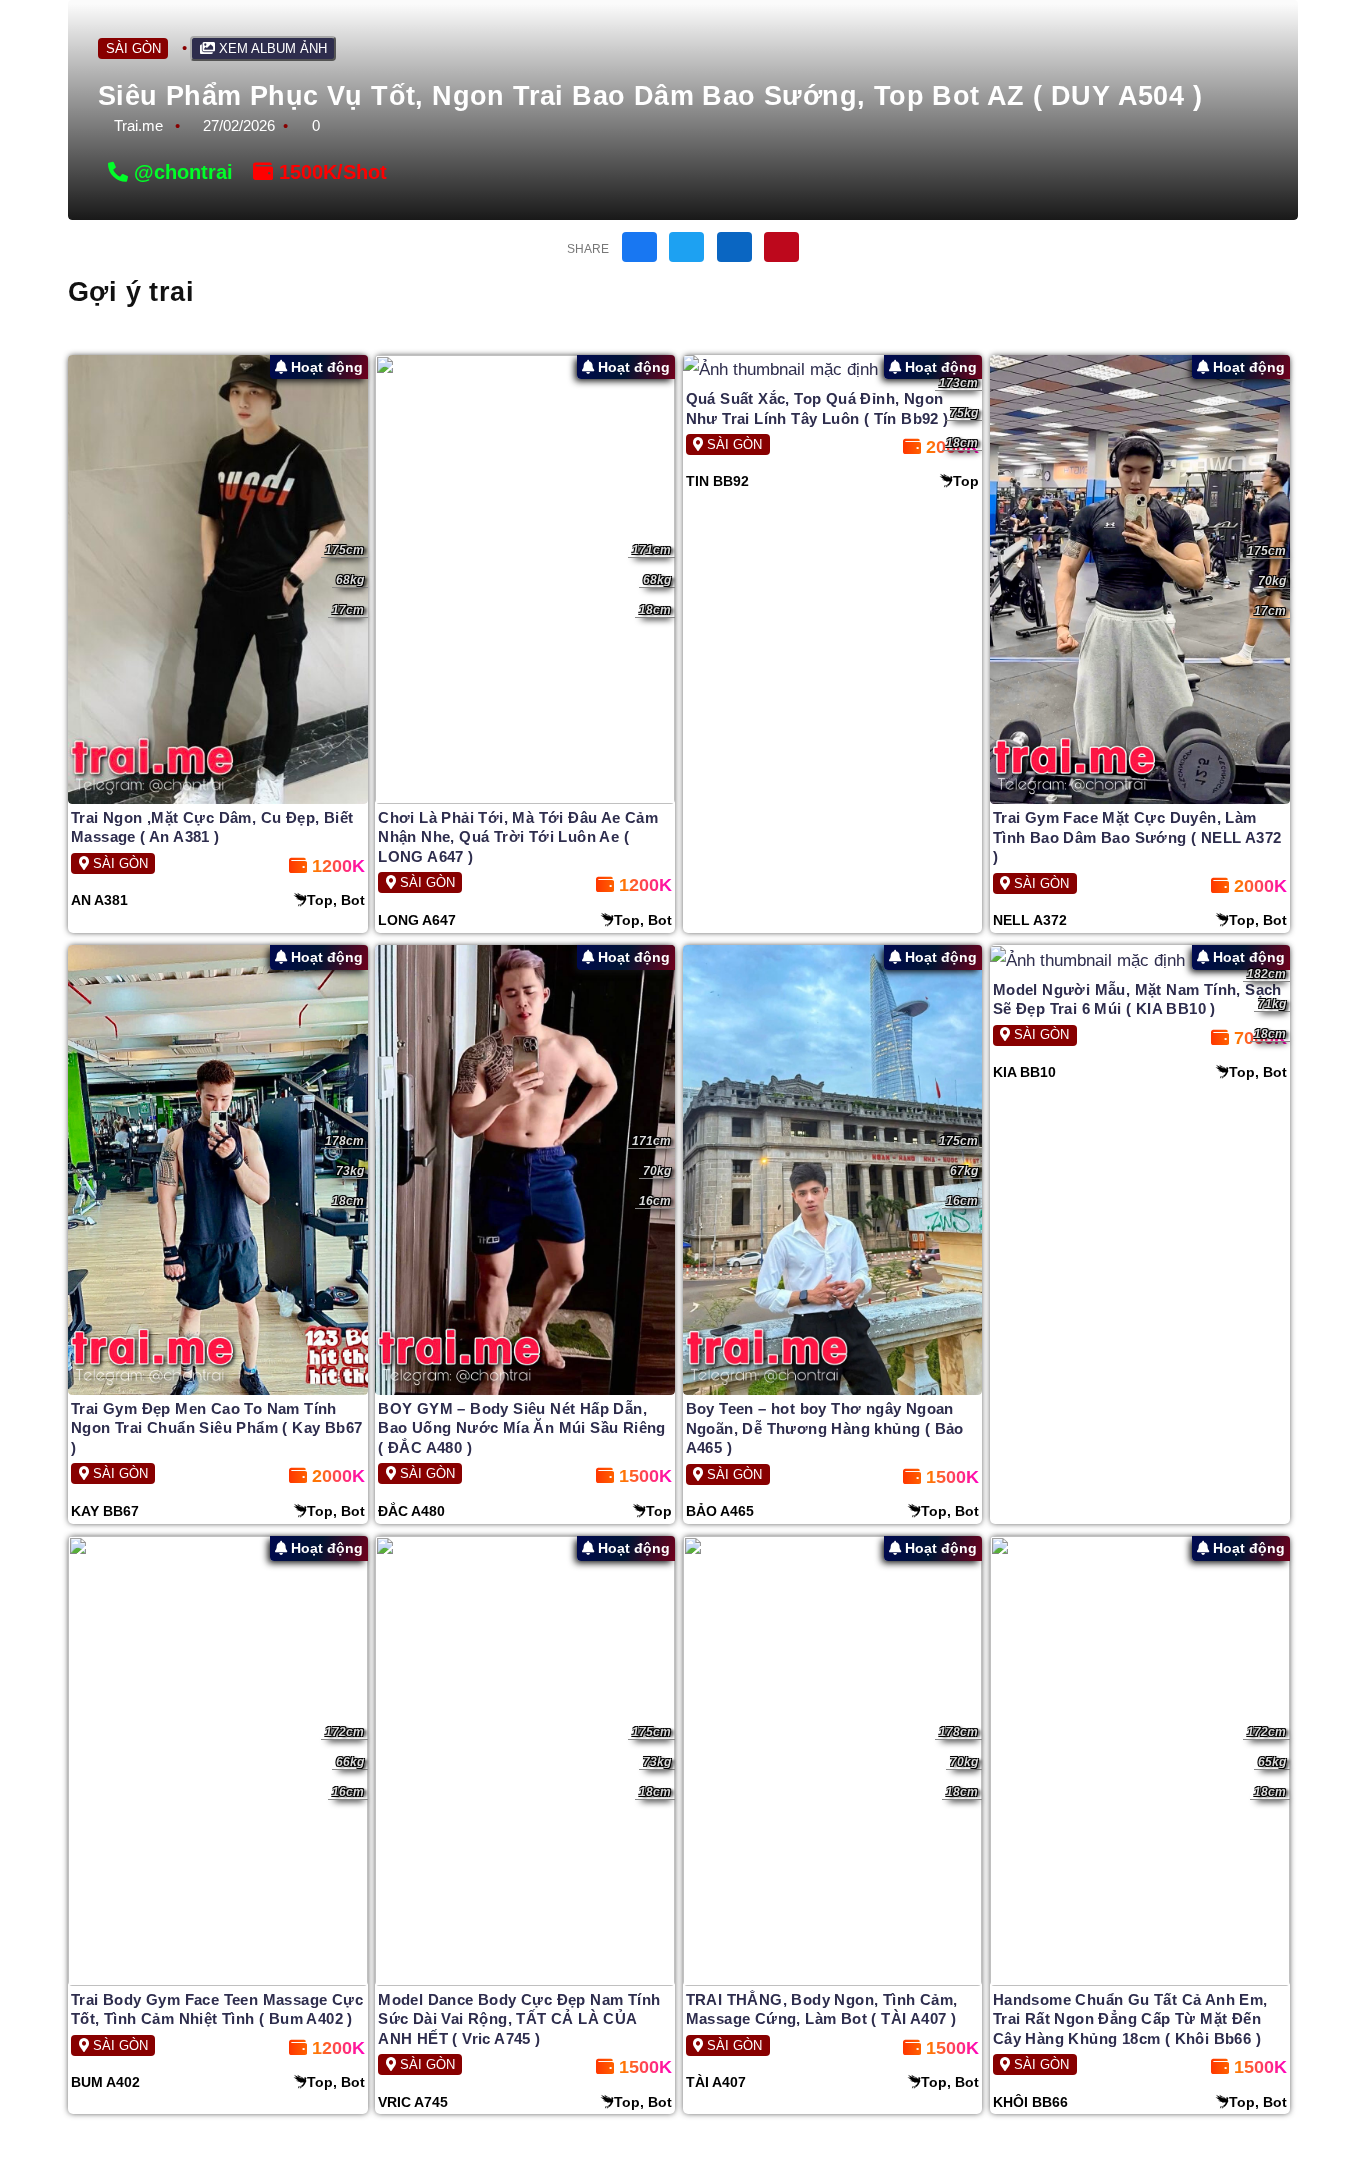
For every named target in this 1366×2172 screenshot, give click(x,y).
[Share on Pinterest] (781, 247)
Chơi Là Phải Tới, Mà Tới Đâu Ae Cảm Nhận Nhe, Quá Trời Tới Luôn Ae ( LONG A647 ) (518, 837)
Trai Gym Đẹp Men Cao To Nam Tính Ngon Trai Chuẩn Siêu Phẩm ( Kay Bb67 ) (216, 1428)
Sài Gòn (133, 48)
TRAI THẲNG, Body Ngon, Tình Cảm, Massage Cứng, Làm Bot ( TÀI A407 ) (822, 2009)
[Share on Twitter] (686, 247)
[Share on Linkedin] (734, 247)
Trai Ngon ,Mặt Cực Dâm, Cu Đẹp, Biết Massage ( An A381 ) (212, 827)
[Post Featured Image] (218, 579)
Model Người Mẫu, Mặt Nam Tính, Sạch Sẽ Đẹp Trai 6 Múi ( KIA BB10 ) (1137, 999)
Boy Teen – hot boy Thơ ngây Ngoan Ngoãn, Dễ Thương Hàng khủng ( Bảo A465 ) (825, 1428)
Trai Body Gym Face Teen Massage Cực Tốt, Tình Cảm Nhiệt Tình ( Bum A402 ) (217, 2009)
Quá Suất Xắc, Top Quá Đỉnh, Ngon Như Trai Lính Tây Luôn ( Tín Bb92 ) (817, 408)
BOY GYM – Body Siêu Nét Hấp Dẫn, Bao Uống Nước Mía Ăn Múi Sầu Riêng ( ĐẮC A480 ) (522, 1428)
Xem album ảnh (271, 48)
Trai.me (138, 125)
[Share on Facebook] (639, 247)
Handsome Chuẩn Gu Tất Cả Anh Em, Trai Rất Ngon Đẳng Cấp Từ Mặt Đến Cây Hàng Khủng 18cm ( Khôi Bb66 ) (1130, 2019)
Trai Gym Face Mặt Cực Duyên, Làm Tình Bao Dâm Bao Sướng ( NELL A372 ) (1137, 837)
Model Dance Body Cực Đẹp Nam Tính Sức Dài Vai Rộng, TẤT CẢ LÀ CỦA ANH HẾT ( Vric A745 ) (519, 2019)
